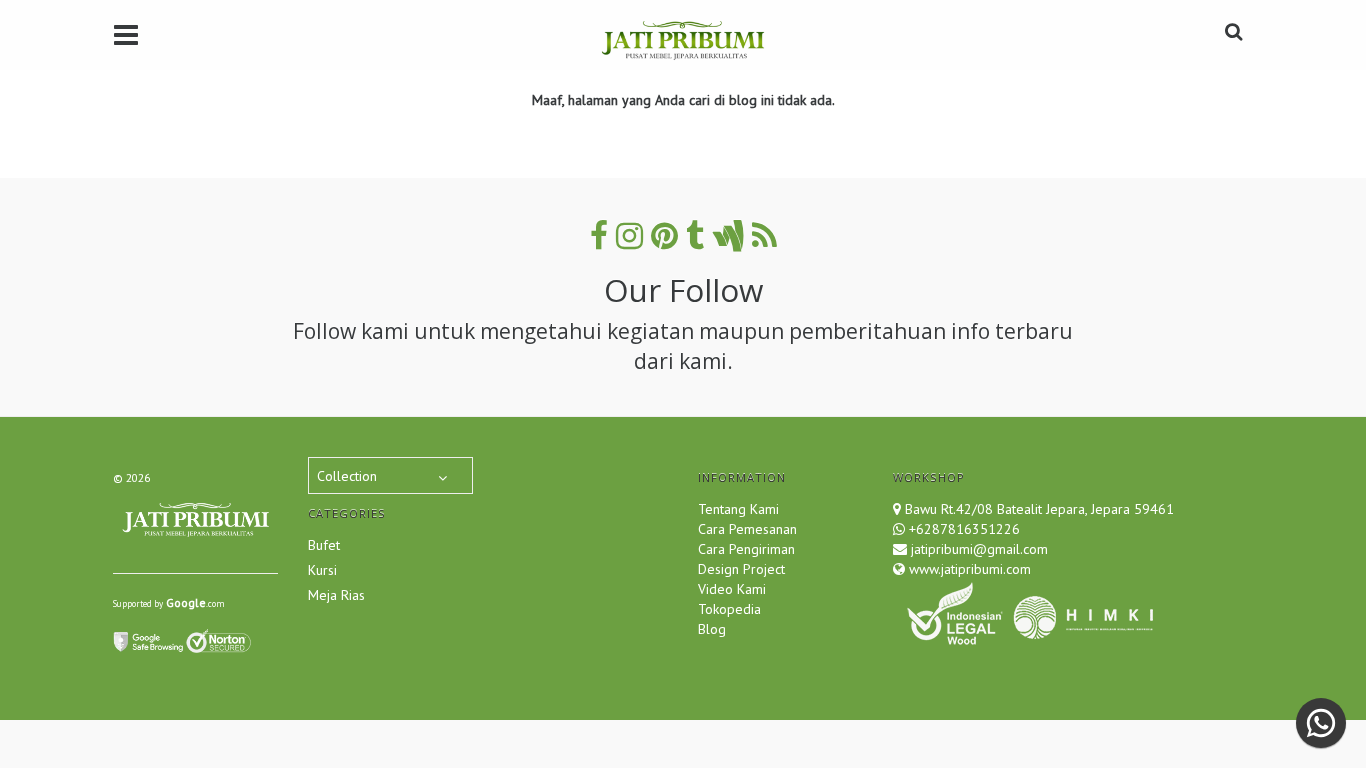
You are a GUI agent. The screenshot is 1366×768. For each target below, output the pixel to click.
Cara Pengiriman (746, 549)
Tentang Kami (738, 509)
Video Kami (732, 589)
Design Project (741, 569)
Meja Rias (336, 595)
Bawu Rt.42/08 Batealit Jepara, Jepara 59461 (1039, 509)
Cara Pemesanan (747, 529)
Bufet (324, 545)
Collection (347, 476)
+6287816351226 (964, 529)
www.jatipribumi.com (968, 569)
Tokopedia (729, 609)
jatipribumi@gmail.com (977, 549)
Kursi (322, 570)
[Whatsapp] (1321, 723)
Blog (712, 629)
